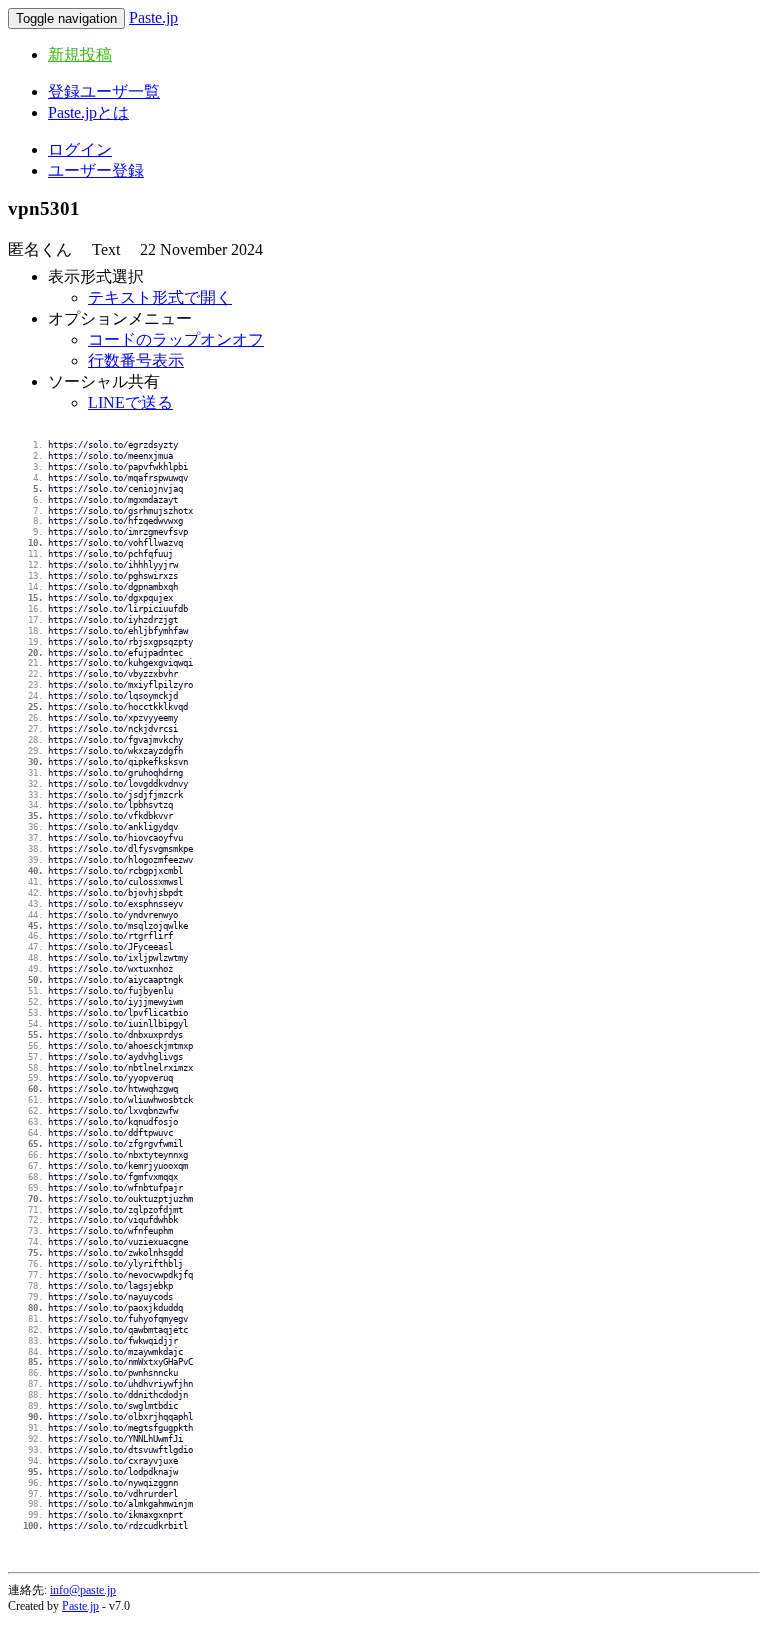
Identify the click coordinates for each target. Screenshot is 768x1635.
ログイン (80, 149)
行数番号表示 (136, 360)
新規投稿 (80, 54)
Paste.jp (153, 17)
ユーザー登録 (96, 170)
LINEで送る (130, 402)
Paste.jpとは (88, 112)
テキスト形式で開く (160, 297)
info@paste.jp (83, 1590)
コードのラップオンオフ (176, 339)
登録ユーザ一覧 (104, 91)
